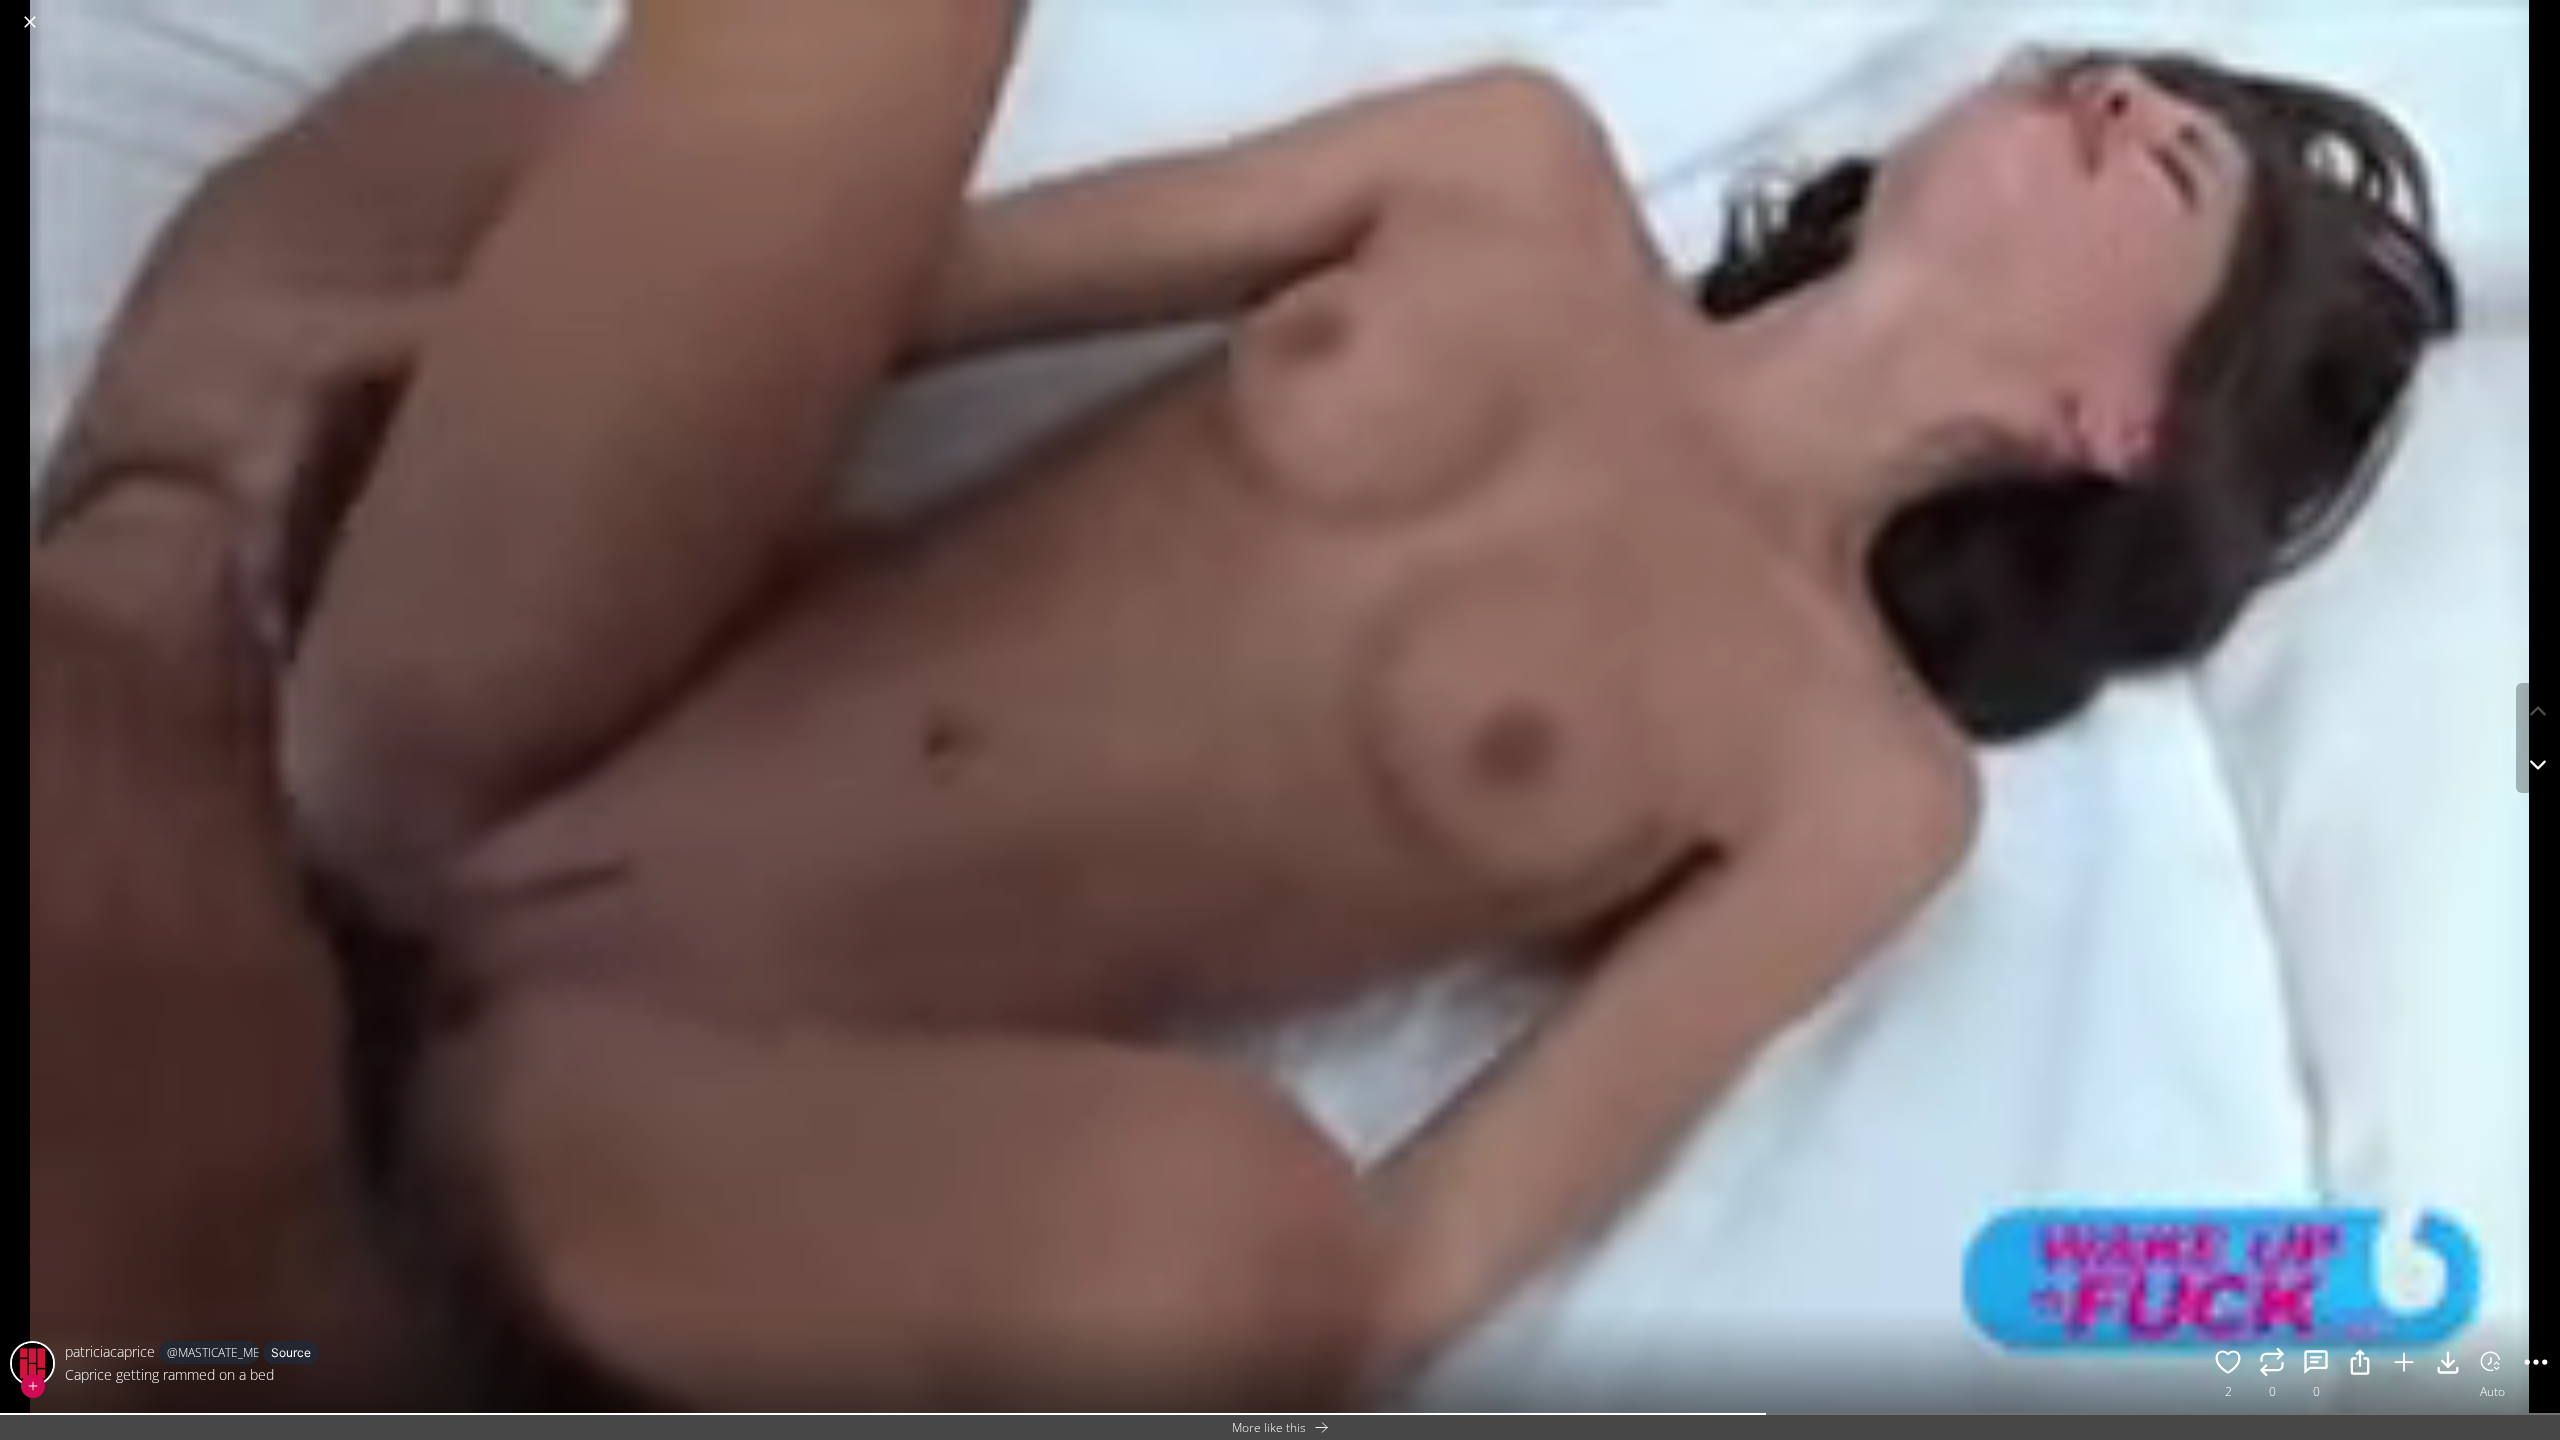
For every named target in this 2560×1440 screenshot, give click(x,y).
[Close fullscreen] (30, 22)
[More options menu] (2540, 12)
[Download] (2448, 1365)
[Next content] (2538, 765)
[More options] (2536, 1365)
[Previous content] (2538, 711)
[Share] (2360, 1365)
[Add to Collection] (2404, 1365)
